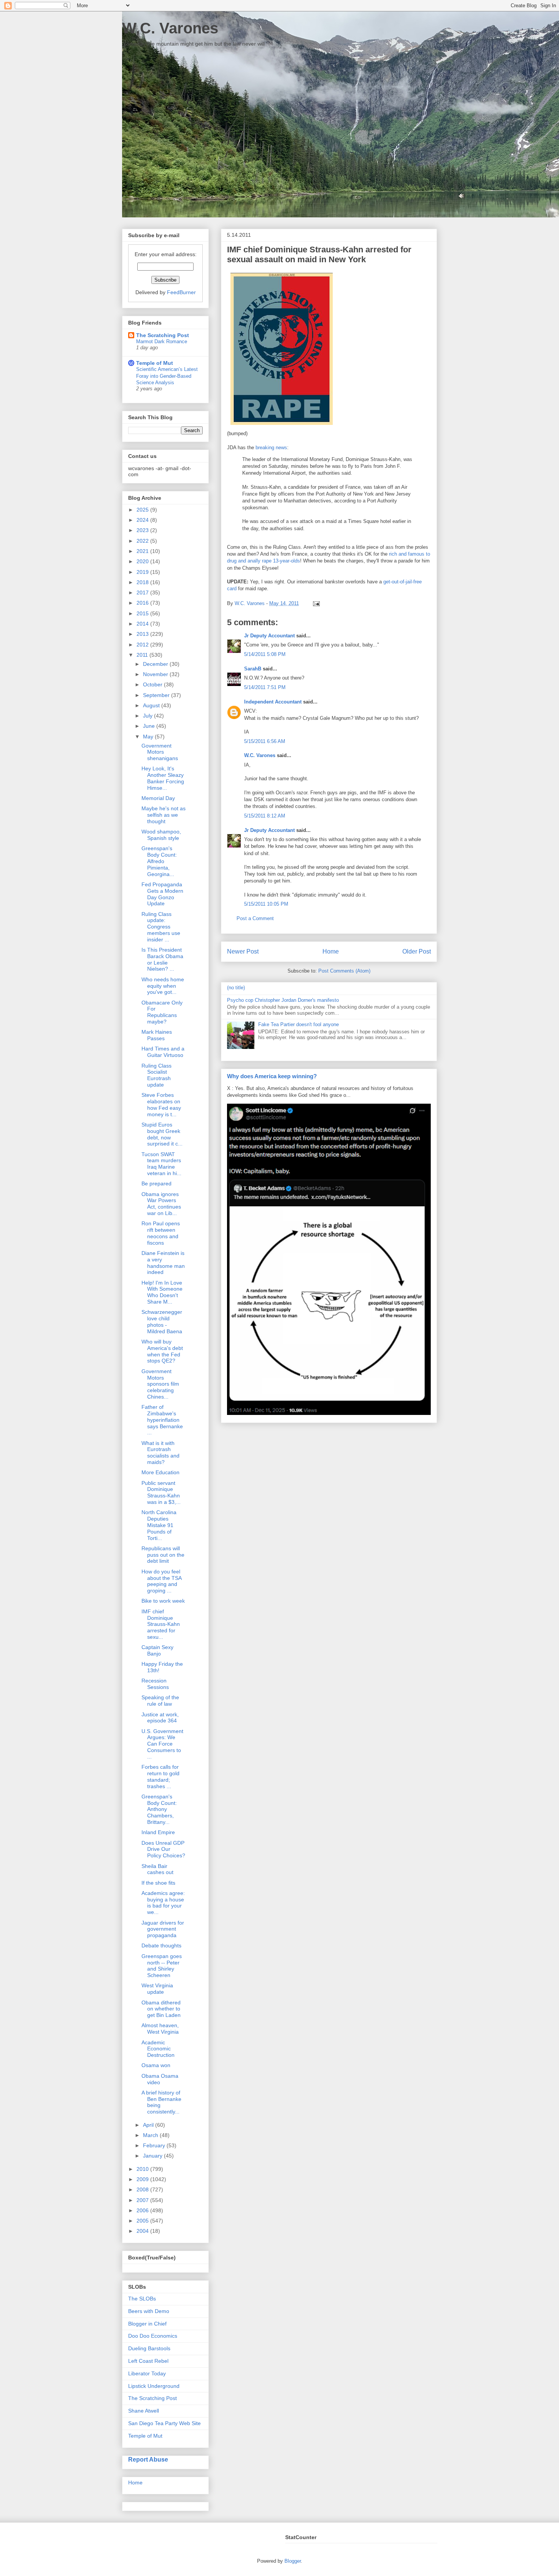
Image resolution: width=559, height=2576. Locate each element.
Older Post (417, 951)
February (155, 2145)
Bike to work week (163, 1601)
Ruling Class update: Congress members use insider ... (161, 927)
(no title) (236, 988)
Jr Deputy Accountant (269, 636)
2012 (143, 645)
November (156, 674)
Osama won (156, 2065)
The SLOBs (142, 2299)
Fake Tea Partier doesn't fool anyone (299, 1024)
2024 (143, 520)
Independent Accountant (273, 702)
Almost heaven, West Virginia (160, 2029)
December (156, 664)
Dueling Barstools (149, 2348)
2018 (143, 582)
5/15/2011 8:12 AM (265, 816)
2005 (143, 2221)
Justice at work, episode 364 (160, 1718)
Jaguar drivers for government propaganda (163, 1929)
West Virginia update (157, 1989)
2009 (143, 2179)
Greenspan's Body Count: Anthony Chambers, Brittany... (159, 1809)
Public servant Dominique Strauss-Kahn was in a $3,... (161, 1492)
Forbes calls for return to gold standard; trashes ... (160, 1776)
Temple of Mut (155, 363)
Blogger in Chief (147, 2324)
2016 (143, 603)
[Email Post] (315, 603)
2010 (143, 2169)
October (153, 684)
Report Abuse (148, 2459)
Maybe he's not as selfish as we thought (164, 815)
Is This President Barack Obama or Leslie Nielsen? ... (162, 959)
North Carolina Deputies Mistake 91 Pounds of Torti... (159, 1525)
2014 (143, 624)
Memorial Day (158, 798)
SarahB (253, 669)
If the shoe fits (158, 1883)
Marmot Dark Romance (162, 341)
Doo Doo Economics (153, 2336)
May (149, 737)
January (153, 2156)
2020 (143, 561)
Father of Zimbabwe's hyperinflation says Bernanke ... (162, 1420)
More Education (160, 1472)
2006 (143, 2210)
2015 (143, 613)
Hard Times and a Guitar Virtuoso (163, 1052)
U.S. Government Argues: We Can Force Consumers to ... (162, 1744)
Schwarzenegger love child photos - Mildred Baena (162, 1321)
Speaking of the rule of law (160, 1701)
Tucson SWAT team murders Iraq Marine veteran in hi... (161, 1164)
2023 (143, 530)
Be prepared (156, 1183)
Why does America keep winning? (272, 1076)
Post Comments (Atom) (344, 971)
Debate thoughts (161, 1945)
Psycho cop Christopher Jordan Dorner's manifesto (283, 1000)
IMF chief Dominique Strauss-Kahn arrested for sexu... (161, 1624)
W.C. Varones (170, 28)
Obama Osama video (160, 2079)
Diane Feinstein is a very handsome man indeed (163, 1263)
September (157, 695)
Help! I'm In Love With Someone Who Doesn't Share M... (162, 1292)
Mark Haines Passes (157, 1035)
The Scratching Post (163, 335)
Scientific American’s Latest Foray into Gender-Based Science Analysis (167, 376)
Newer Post (243, 951)
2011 (143, 655)
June (150, 726)
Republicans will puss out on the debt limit (163, 1555)
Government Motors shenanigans (160, 752)
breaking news (271, 448)
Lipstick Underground (154, 2386)
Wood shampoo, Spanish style (161, 835)
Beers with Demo (149, 2311)
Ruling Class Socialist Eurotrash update (156, 1075)
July (148, 716)
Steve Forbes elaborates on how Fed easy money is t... (161, 1104)
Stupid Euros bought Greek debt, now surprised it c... (162, 1134)
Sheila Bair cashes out (157, 1869)
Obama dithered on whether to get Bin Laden (161, 2009)
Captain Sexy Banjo (157, 1650)
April (149, 2125)
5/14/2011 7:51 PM (265, 687)
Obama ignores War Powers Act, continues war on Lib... (161, 1204)
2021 (143, 551)
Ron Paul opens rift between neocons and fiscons (161, 1233)
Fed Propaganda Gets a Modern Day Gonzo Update (162, 894)
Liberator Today (147, 2373)
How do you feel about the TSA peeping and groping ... (161, 1581)
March (151, 2135)
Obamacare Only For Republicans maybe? (162, 1012)
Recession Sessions (155, 1684)
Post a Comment (255, 918)
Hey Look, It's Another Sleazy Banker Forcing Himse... (163, 778)
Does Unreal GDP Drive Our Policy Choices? (163, 1849)
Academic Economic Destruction (158, 2049)
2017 (143, 593)
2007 (143, 2200)
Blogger (293, 2561)
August (152, 705)
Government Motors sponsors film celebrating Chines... (160, 1384)
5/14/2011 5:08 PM (265, 654)
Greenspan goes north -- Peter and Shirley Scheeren (162, 1966)
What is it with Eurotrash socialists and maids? (160, 1453)
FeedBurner (181, 292)
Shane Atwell (144, 2411)
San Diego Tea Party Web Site (164, 2423)
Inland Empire (158, 1832)
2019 (143, 572)
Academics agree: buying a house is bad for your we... (163, 1903)
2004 (143, 2231)
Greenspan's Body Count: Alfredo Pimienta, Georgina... (159, 861)
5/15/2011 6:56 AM (265, 741)
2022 (143, 541)
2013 (143, 634)
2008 (143, 2189)
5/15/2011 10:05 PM (266, 904)
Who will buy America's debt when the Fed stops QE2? (162, 1351)
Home (331, 951)
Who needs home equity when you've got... (163, 986)
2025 (143, 510)
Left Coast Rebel (148, 2361)
